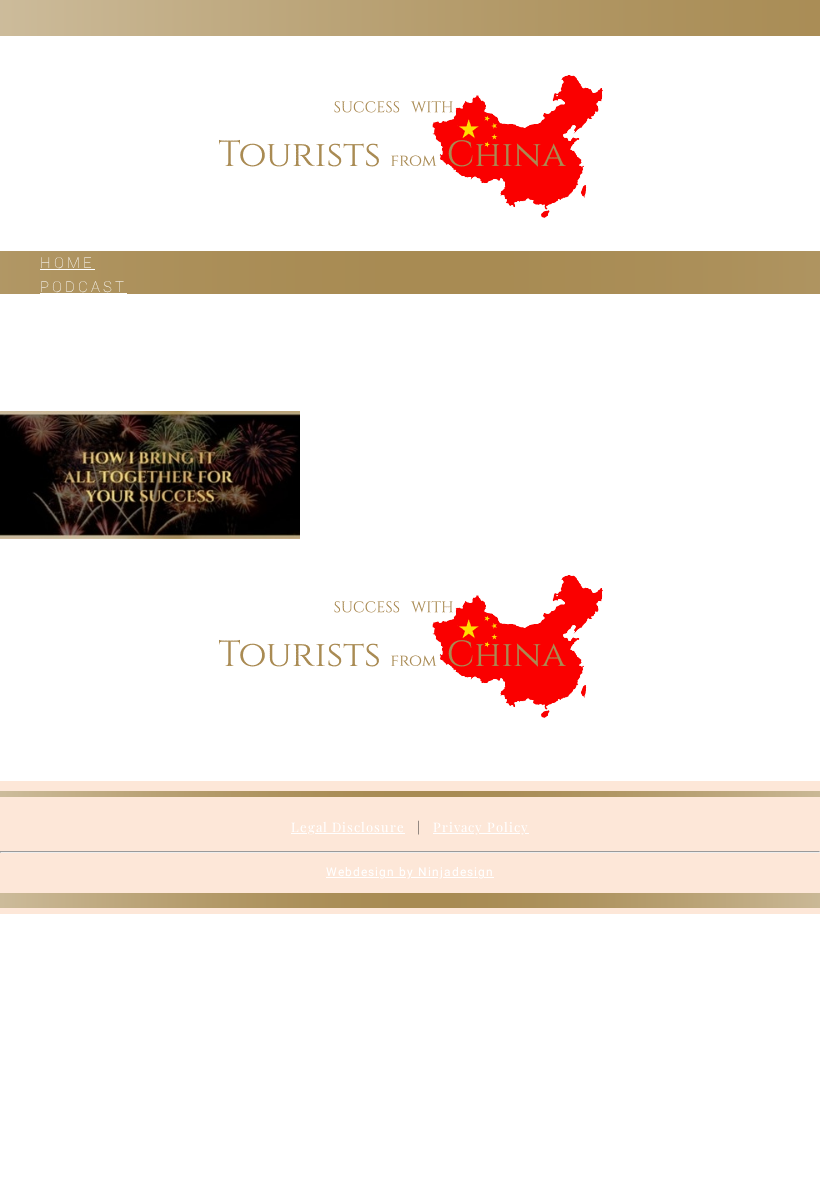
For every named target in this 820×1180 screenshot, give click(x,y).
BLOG (64, 311)
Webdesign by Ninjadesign (410, 872)
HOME (67, 263)
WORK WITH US (114, 335)
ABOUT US (88, 359)
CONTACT (84, 383)
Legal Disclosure (348, 826)
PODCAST (83, 287)
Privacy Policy (481, 826)
